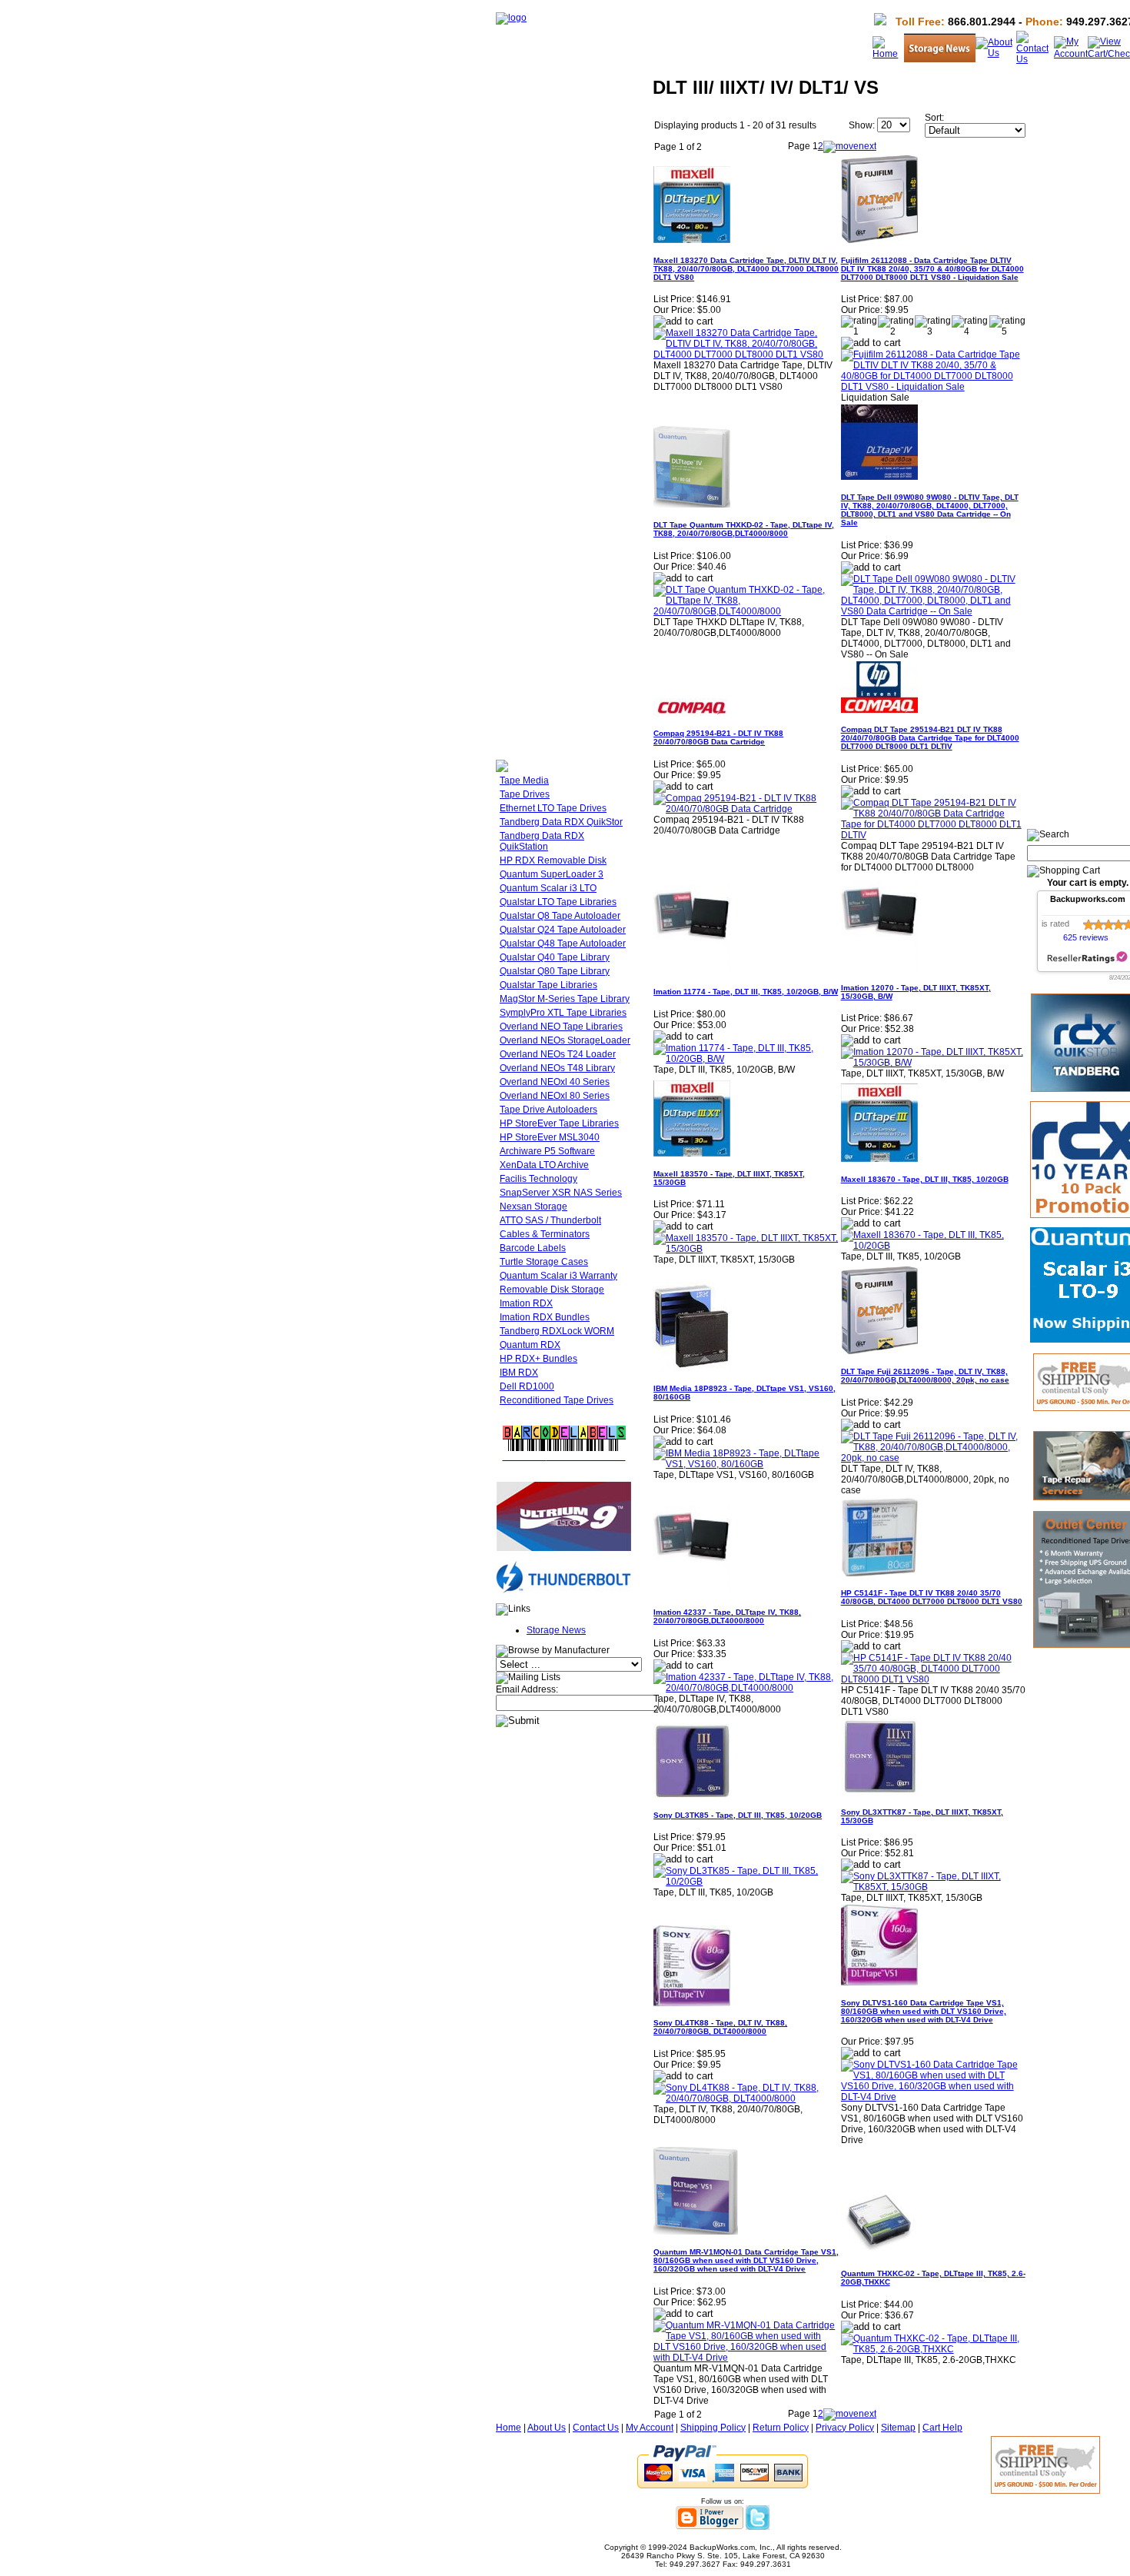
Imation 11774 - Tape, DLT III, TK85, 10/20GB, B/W (746, 992)
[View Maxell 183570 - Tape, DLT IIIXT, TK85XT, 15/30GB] (746, 1249)
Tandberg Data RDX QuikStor (561, 822)
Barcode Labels (533, 1248)
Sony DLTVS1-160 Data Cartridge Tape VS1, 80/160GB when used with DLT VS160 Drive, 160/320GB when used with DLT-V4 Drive (924, 2011)
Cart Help (942, 2428)
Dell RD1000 (527, 1386)
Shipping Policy (713, 2428)
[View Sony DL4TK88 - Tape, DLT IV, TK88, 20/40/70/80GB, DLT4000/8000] (746, 2098)
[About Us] (996, 53)
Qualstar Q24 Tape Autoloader (563, 930)
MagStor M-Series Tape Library (565, 999)
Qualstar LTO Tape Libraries (558, 902)
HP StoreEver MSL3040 (550, 1137)
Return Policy (781, 2428)
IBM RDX (519, 1373)
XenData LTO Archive (544, 1165)
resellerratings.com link (1087, 958)
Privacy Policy (845, 2428)
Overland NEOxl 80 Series (555, 1096)
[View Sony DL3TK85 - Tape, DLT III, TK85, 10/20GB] (746, 1882)
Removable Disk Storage (552, 1290)
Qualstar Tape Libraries (548, 985)
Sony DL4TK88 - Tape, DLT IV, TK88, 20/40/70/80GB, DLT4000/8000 (720, 2027)
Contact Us (596, 2428)
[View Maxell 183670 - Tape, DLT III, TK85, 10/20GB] (934, 1246)
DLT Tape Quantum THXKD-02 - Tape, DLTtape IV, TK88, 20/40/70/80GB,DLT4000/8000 (744, 529)
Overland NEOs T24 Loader (558, 1054)
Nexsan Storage (533, 1206)
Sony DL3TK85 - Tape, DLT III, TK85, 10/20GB (738, 1815)
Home (508, 2428)
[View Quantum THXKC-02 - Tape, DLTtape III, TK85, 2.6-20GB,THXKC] (934, 2349)
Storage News (556, 1630)
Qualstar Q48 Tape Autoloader (563, 944)
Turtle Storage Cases (544, 1262)
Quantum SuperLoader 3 (552, 874)
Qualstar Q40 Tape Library (555, 957)
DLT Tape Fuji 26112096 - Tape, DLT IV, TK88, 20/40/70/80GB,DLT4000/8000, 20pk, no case (925, 1376)
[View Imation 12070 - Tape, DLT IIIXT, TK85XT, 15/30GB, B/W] (934, 1063)
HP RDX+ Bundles (538, 1359)
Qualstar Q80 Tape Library (555, 971)
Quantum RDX (530, 1345)
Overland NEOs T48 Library (557, 1068)
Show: (862, 125)
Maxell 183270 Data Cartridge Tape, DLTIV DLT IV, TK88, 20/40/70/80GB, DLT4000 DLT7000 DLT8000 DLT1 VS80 (746, 269)
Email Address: (527, 1689)
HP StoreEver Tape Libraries (559, 1123)
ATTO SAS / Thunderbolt (550, 1220)
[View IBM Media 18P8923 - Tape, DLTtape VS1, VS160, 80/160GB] (746, 1464)
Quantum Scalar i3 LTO (548, 888)
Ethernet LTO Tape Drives (553, 808)
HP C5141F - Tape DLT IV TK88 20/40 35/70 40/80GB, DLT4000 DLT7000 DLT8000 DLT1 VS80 (932, 1597)
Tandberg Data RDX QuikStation (542, 841)
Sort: (934, 118)
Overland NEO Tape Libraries (561, 1027)
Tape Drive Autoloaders (548, 1110)
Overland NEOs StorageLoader (565, 1040)
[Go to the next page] (850, 146)
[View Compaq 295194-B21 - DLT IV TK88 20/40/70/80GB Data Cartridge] (746, 809)
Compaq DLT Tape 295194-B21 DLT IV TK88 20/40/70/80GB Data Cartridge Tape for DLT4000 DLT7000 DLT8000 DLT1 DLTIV (930, 738)
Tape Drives (525, 794)
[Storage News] (940, 59)
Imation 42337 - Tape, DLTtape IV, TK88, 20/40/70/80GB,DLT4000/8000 (727, 1616)
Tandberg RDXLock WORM (557, 1331)
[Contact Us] (1035, 59)
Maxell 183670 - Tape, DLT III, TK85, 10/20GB (925, 1179)
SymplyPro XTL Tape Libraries (563, 1013)
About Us (547, 2428)
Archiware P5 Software (547, 1151)
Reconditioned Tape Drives (557, 1400)
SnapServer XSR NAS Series (561, 1193)
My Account (650, 2428)
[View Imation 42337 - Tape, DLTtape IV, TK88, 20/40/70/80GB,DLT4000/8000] (746, 1688)
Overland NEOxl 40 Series (555, 1082)
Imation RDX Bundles (545, 1317)
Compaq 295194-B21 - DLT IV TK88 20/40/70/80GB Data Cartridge (718, 737)
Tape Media (524, 780)
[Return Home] (511, 18)
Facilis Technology (538, 1179)
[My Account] (1071, 54)
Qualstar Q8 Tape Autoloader (560, 916)
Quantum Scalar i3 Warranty (558, 1276)
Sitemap (898, 2428)
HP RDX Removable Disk (553, 860)
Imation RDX (526, 1303)
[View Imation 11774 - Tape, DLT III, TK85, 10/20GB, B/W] (746, 1059)
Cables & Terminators (545, 1234)
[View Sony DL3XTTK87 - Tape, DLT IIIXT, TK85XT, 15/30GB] (934, 1887)
